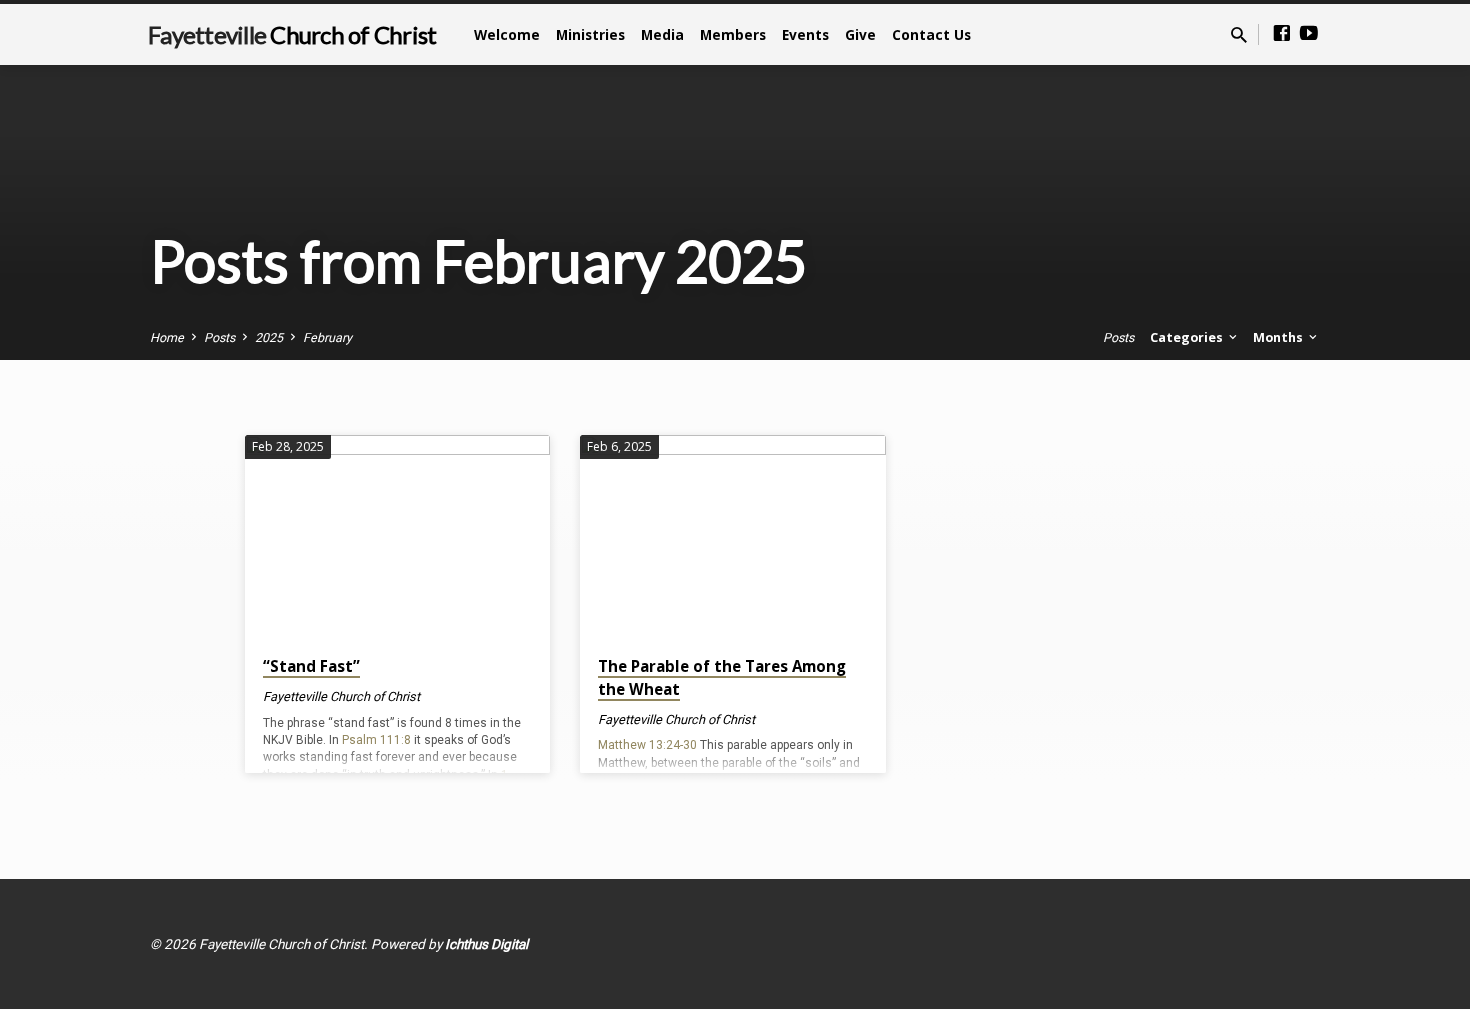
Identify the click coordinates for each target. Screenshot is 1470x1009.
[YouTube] (1309, 33)
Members (733, 34)
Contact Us (931, 34)
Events (805, 34)
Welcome (507, 34)
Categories (1188, 337)
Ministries (590, 34)
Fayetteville (292, 34)
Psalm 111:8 (376, 740)
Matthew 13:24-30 (647, 745)
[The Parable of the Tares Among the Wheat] (732, 537)
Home (167, 337)
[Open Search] (1239, 35)
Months (1279, 337)
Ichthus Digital (486, 944)
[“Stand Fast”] (397, 537)
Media (662, 34)
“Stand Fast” (311, 666)
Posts (219, 337)
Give (860, 34)
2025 (269, 337)
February (327, 337)
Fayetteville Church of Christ (341, 696)
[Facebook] (1282, 33)
